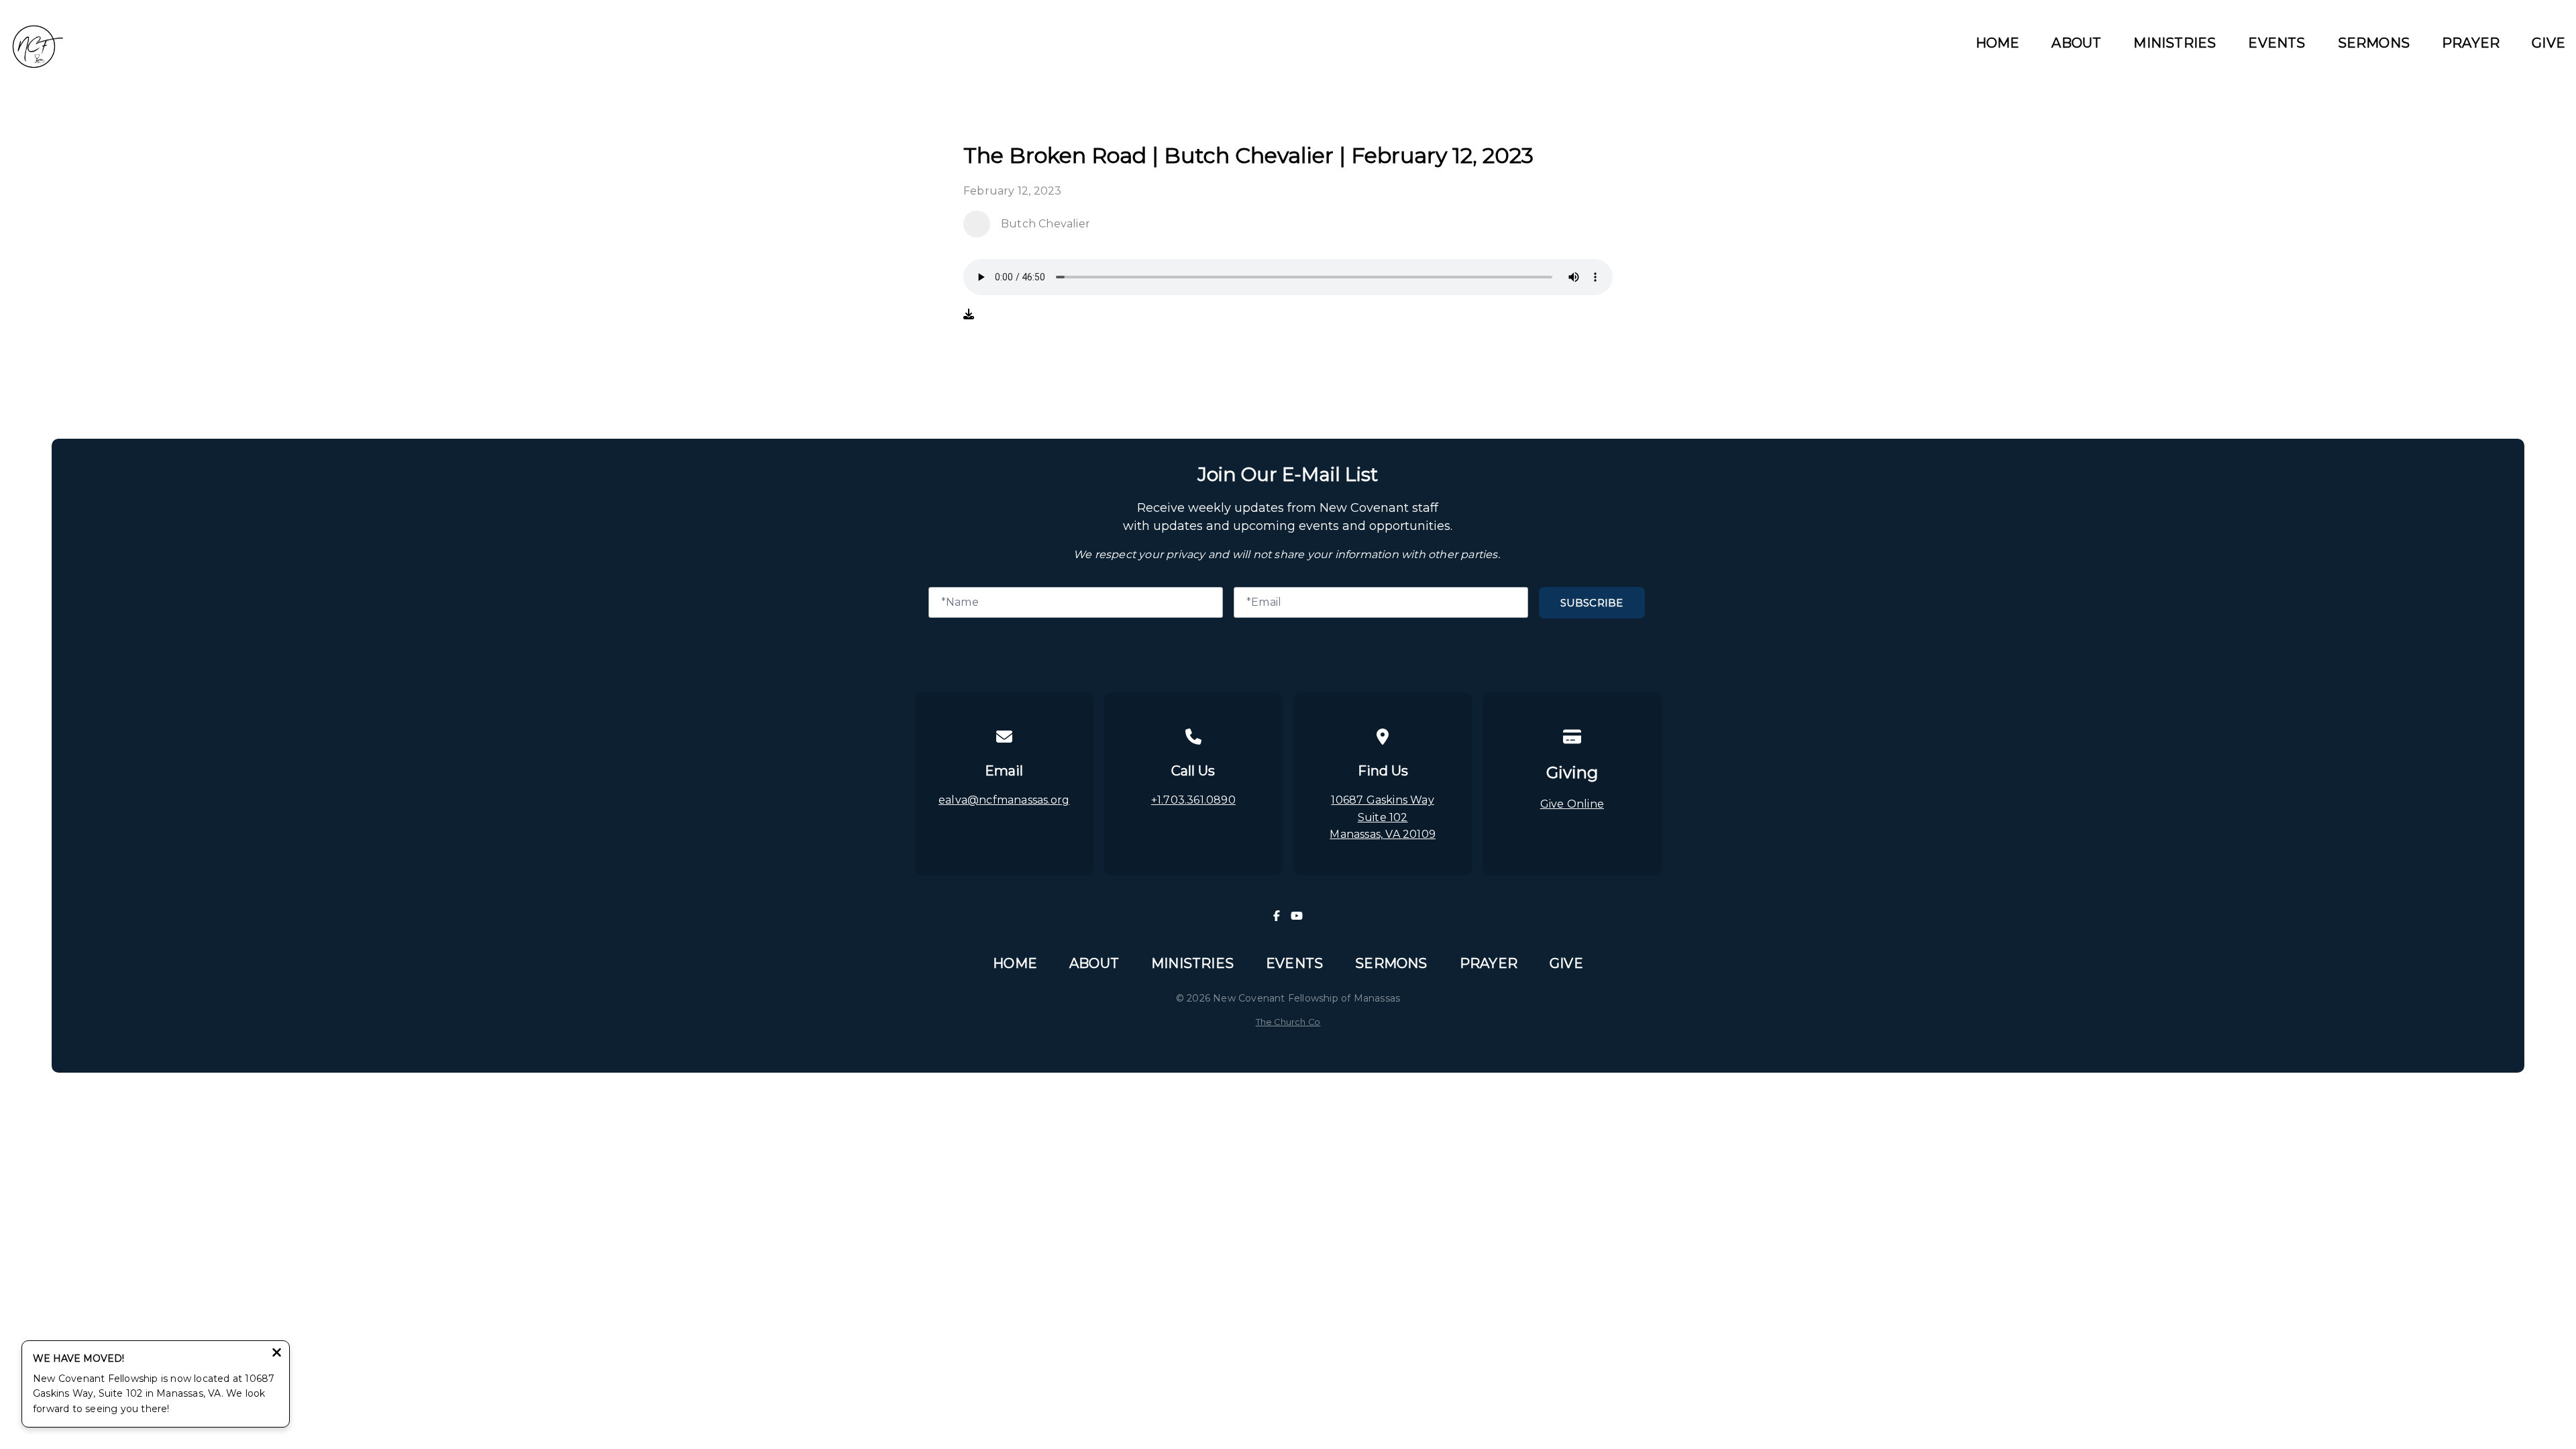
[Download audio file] (969, 315)
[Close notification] (277, 1354)
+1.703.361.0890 (1193, 800)
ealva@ (959, 800)
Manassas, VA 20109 (1383, 834)
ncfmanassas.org (1024, 800)
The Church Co (1288, 1022)
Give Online (1572, 804)
